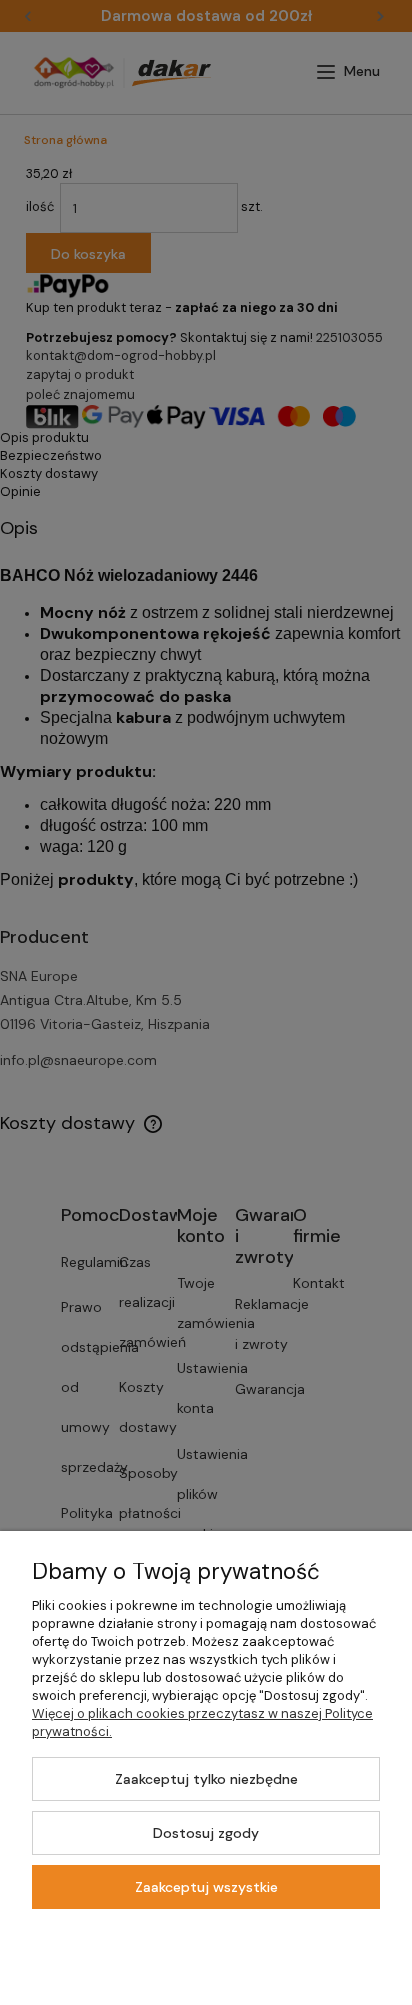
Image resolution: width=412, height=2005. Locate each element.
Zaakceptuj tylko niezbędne (206, 1779)
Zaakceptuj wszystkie (206, 1887)
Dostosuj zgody (206, 1833)
